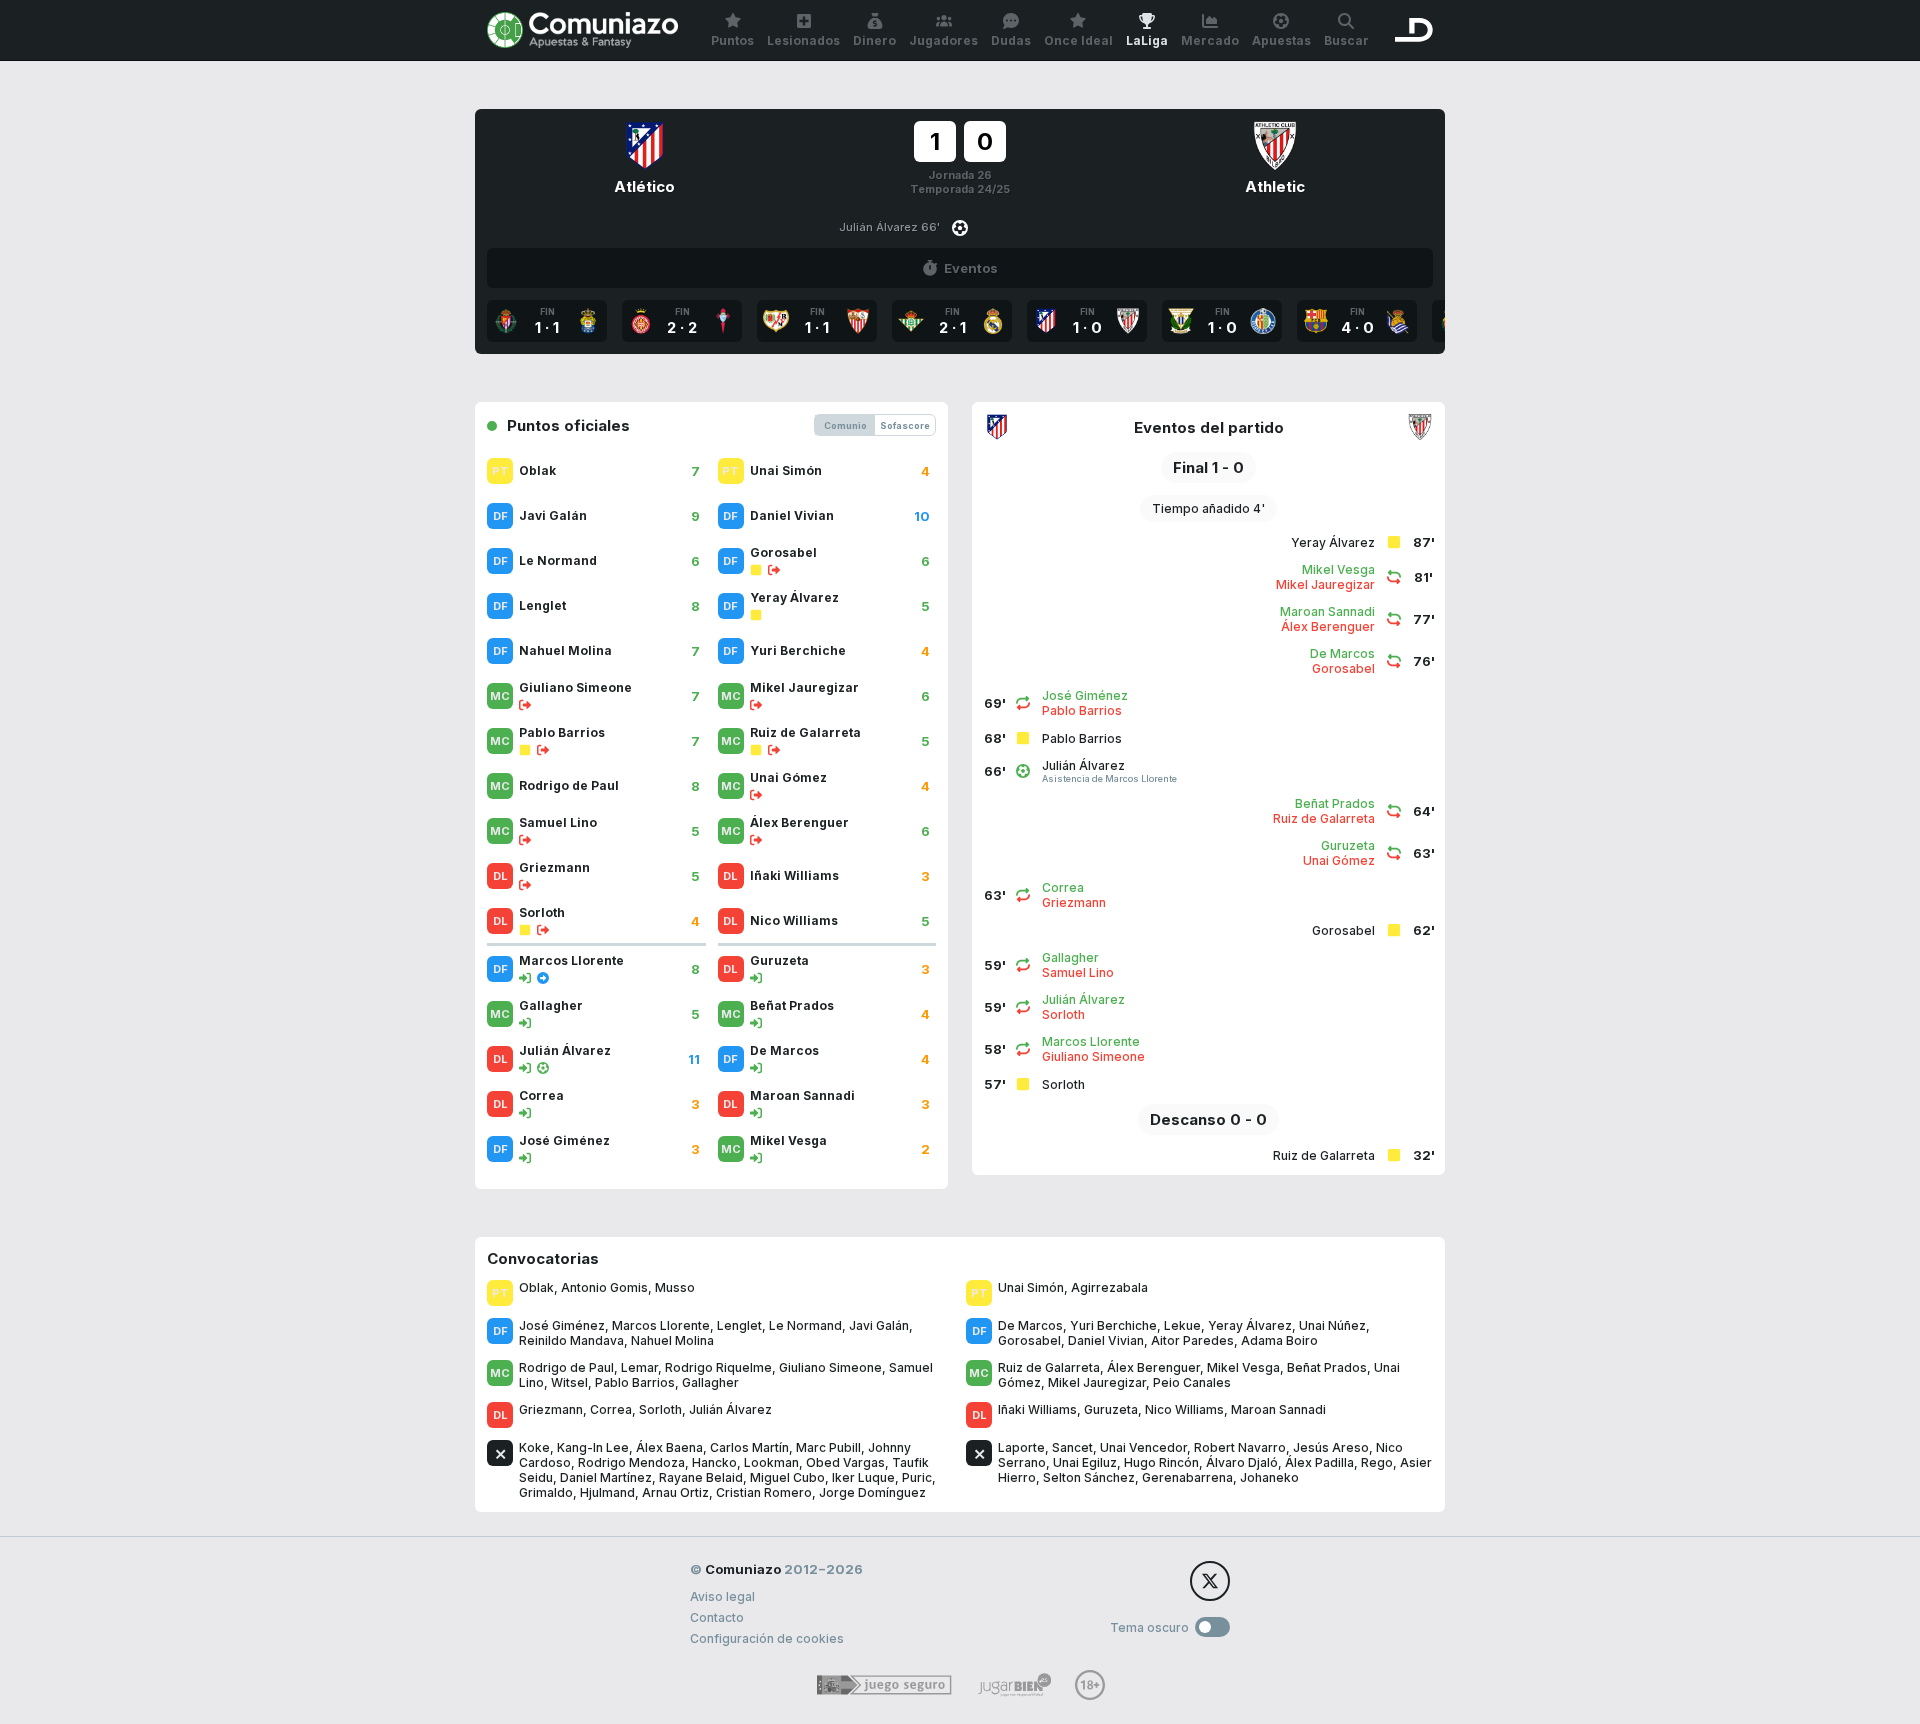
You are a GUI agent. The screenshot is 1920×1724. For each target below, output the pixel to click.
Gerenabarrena (1187, 1477)
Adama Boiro (1279, 1340)
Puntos (732, 40)
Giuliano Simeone (830, 1367)
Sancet (1072, 1447)
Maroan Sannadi (1278, 1409)
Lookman (771, 1462)
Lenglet (739, 1325)
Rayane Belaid (701, 1477)
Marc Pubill (828, 1447)
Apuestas (1281, 40)
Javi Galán (879, 1325)
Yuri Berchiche (1113, 1325)
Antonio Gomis (604, 1287)
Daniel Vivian (1106, 1340)
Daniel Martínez (606, 1477)
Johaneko (1269, 1477)
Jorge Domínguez (872, 1492)
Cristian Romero (764, 1492)
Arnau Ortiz (675, 1492)
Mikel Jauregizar (1097, 1382)
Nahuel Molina (672, 1340)
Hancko (714, 1462)
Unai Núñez (1332, 1325)
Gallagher (710, 1382)
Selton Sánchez (1089, 1477)
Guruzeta (1111, 1409)
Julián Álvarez (730, 1409)
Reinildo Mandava (571, 1340)
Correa (611, 1409)
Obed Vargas (845, 1462)
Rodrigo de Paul (566, 1367)
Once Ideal (1078, 40)
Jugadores (943, 40)
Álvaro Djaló (1242, 1462)
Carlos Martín (749, 1447)
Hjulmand (607, 1492)
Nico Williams (1184, 1409)
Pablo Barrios (635, 1382)
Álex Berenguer (1153, 1367)
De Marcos (1030, 1325)
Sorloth (660, 1409)
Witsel (569, 1382)
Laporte (1021, 1447)
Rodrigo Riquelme (718, 1367)
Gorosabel (1029, 1340)
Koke (534, 1447)
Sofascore (905, 425)
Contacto (717, 1617)
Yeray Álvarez (1250, 1325)
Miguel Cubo (787, 1477)
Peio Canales (1192, 1382)
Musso (675, 1287)
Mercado (1210, 40)
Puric (917, 1477)
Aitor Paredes (1192, 1340)
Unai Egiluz (1085, 1462)
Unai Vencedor (1143, 1447)
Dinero (874, 40)
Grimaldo (546, 1492)
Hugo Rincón (1161, 1462)
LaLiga (1147, 40)
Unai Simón (1031, 1287)
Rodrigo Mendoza (631, 1462)
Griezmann (551, 1409)
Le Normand (805, 1325)
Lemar (639, 1367)
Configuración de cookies (767, 1638)
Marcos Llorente (661, 1325)
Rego (1377, 1462)
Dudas (1011, 40)
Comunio (845, 425)
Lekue (1182, 1325)
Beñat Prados (1327, 1367)
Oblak (536, 1287)
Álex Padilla (1319, 1462)
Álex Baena (669, 1447)
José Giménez (562, 1325)
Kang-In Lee (593, 1447)
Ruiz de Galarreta (1049, 1367)
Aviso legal (722, 1596)
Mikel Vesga (1243, 1367)
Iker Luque (863, 1477)
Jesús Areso (1331, 1447)
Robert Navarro (1240, 1447)
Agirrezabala (1109, 1287)
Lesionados (803, 40)
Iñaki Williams (1037, 1409)
